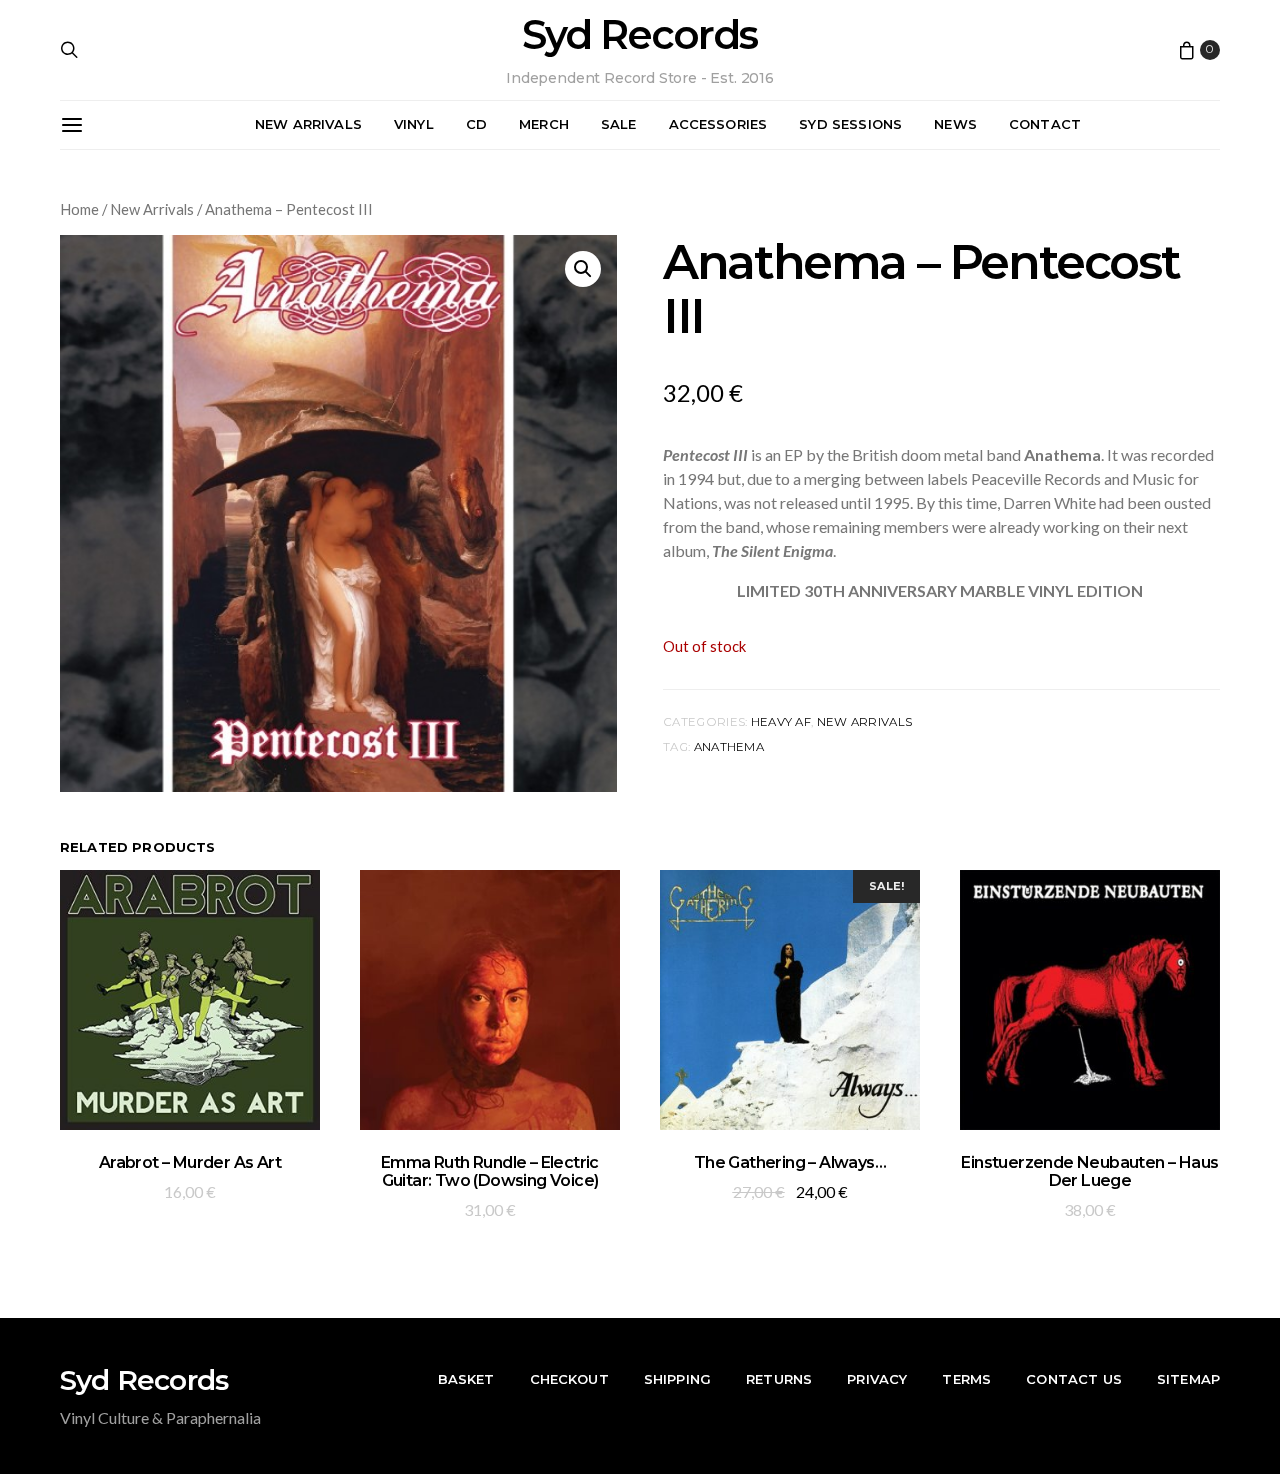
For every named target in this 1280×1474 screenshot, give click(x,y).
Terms (966, 1379)
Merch (544, 124)
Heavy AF (781, 722)
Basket (466, 1379)
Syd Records (639, 35)
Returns (779, 1379)
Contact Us (1074, 1379)
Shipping (677, 1379)
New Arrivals (308, 124)
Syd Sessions (850, 124)
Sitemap (1188, 1379)
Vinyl (414, 124)
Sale (619, 124)
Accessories (718, 124)
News (955, 124)
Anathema (729, 747)
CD (476, 124)
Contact (1045, 124)
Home (79, 209)
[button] (583, 269)
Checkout (569, 1379)
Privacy (877, 1379)
